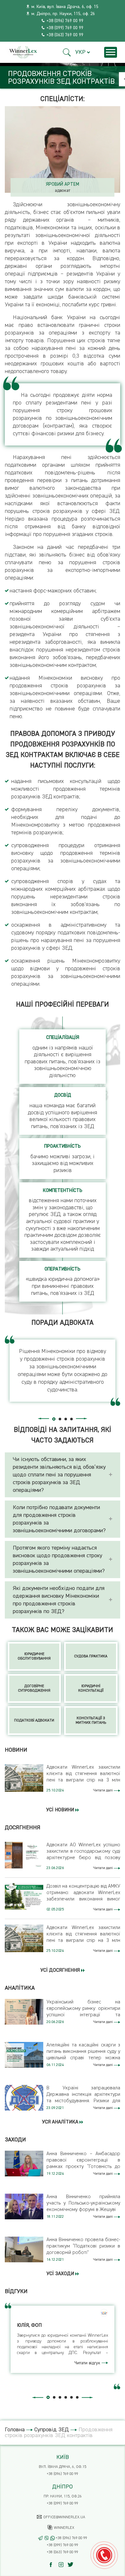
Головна (15, 2430)
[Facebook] (54, 2565)
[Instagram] (63, 2565)
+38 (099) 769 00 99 (65, 28)
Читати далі (104, 1790)
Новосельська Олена (64, 184)
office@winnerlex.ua (64, 2517)
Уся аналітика (61, 2122)
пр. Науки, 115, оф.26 (63, 2496)
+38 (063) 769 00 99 (65, 35)
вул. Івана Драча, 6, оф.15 (63, 2467)
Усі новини (61, 1810)
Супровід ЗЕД (52, 2430)
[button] (67, 52)
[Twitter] (72, 2565)
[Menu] (111, 52)
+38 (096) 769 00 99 (65, 21)
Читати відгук (88, 2363)
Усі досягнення (61, 1970)
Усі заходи (61, 2274)
